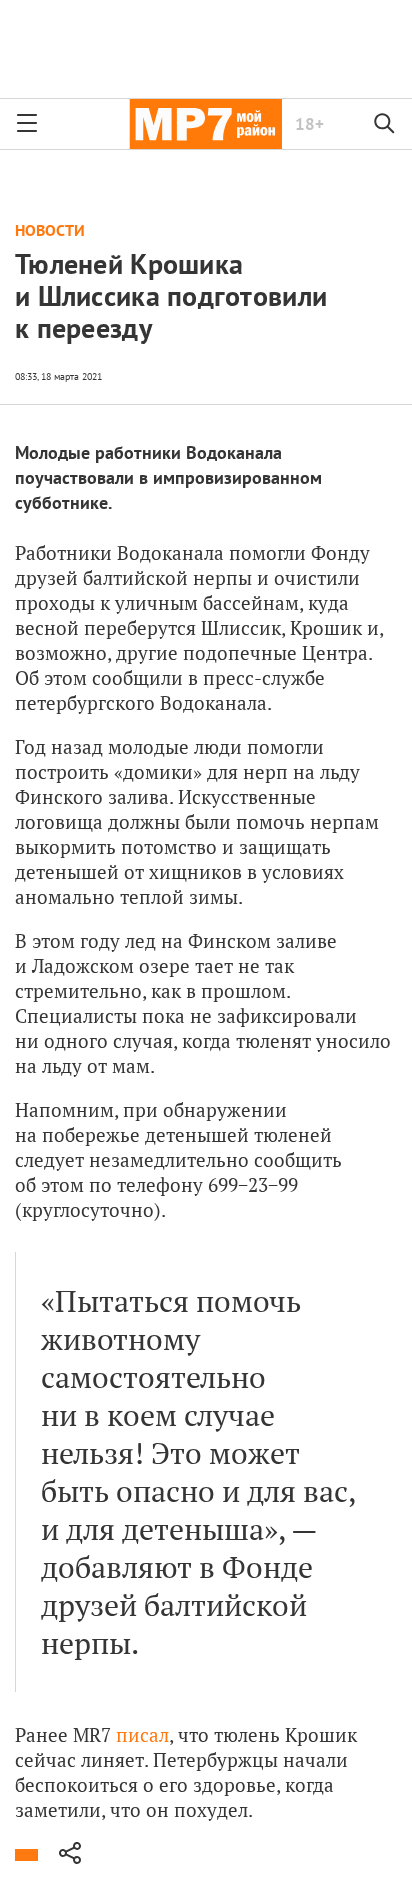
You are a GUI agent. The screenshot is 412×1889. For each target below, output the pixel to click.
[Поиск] (385, 124)
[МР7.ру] (205, 124)
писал (142, 1734)
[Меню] (27, 124)
